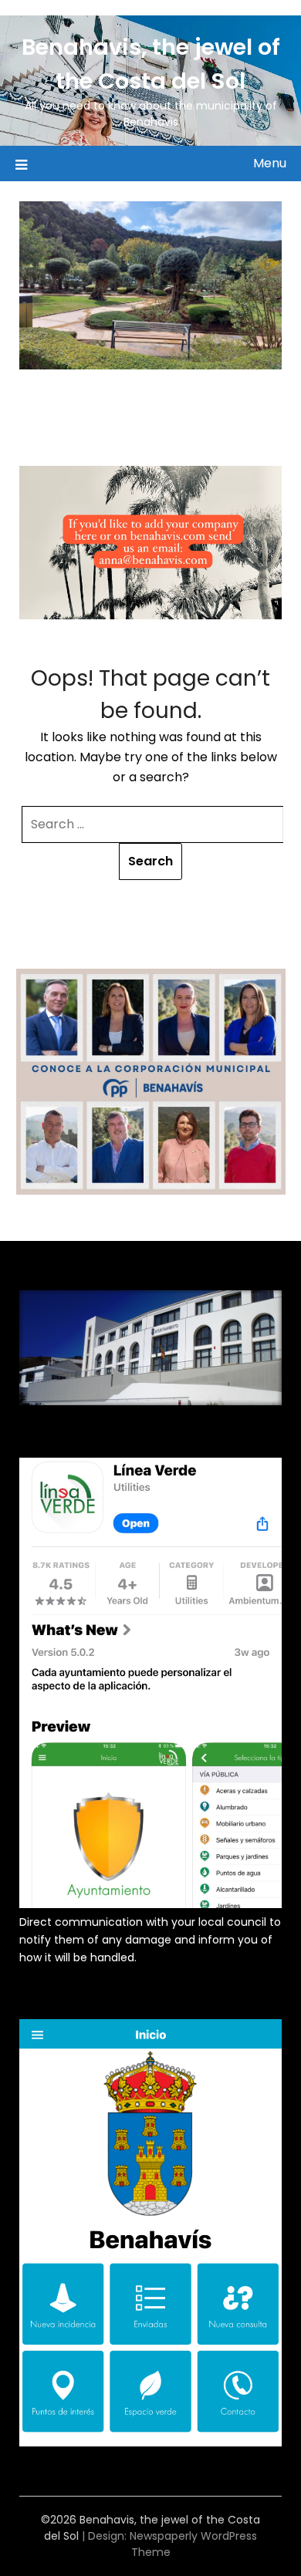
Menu (270, 163)
